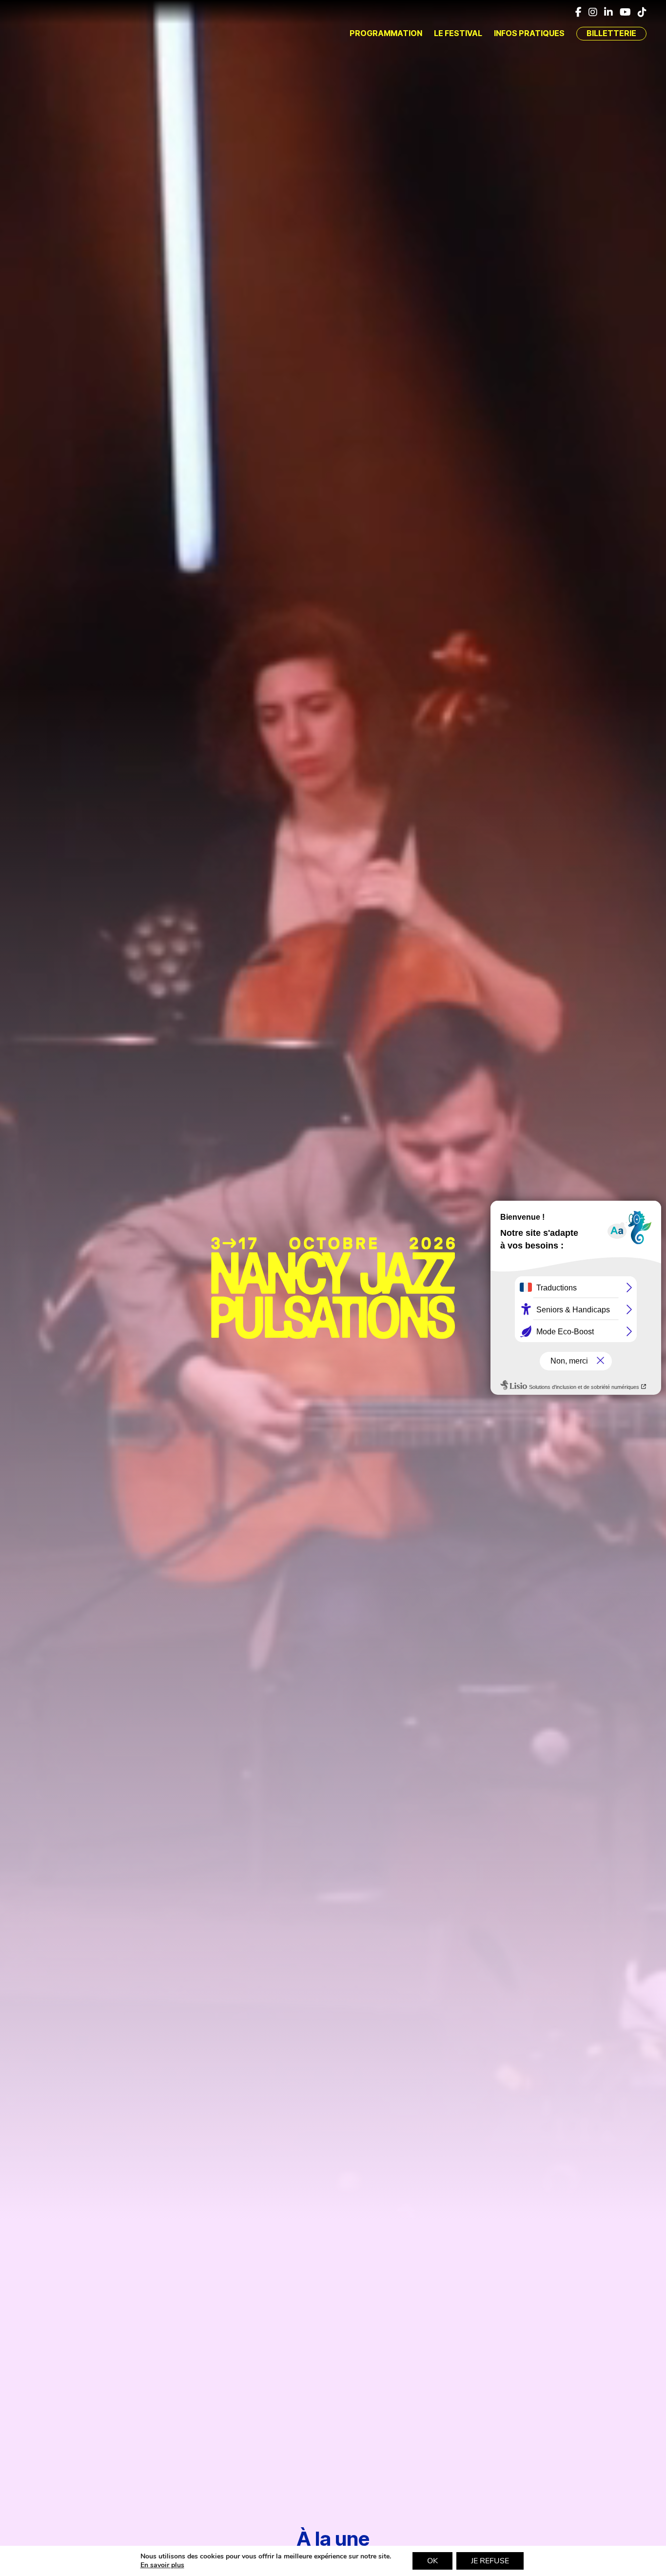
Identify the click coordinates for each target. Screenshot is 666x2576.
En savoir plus (162, 2565)
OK (432, 2561)
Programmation (386, 33)
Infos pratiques (529, 33)
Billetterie (611, 33)
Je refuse (490, 2561)
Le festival (458, 33)
